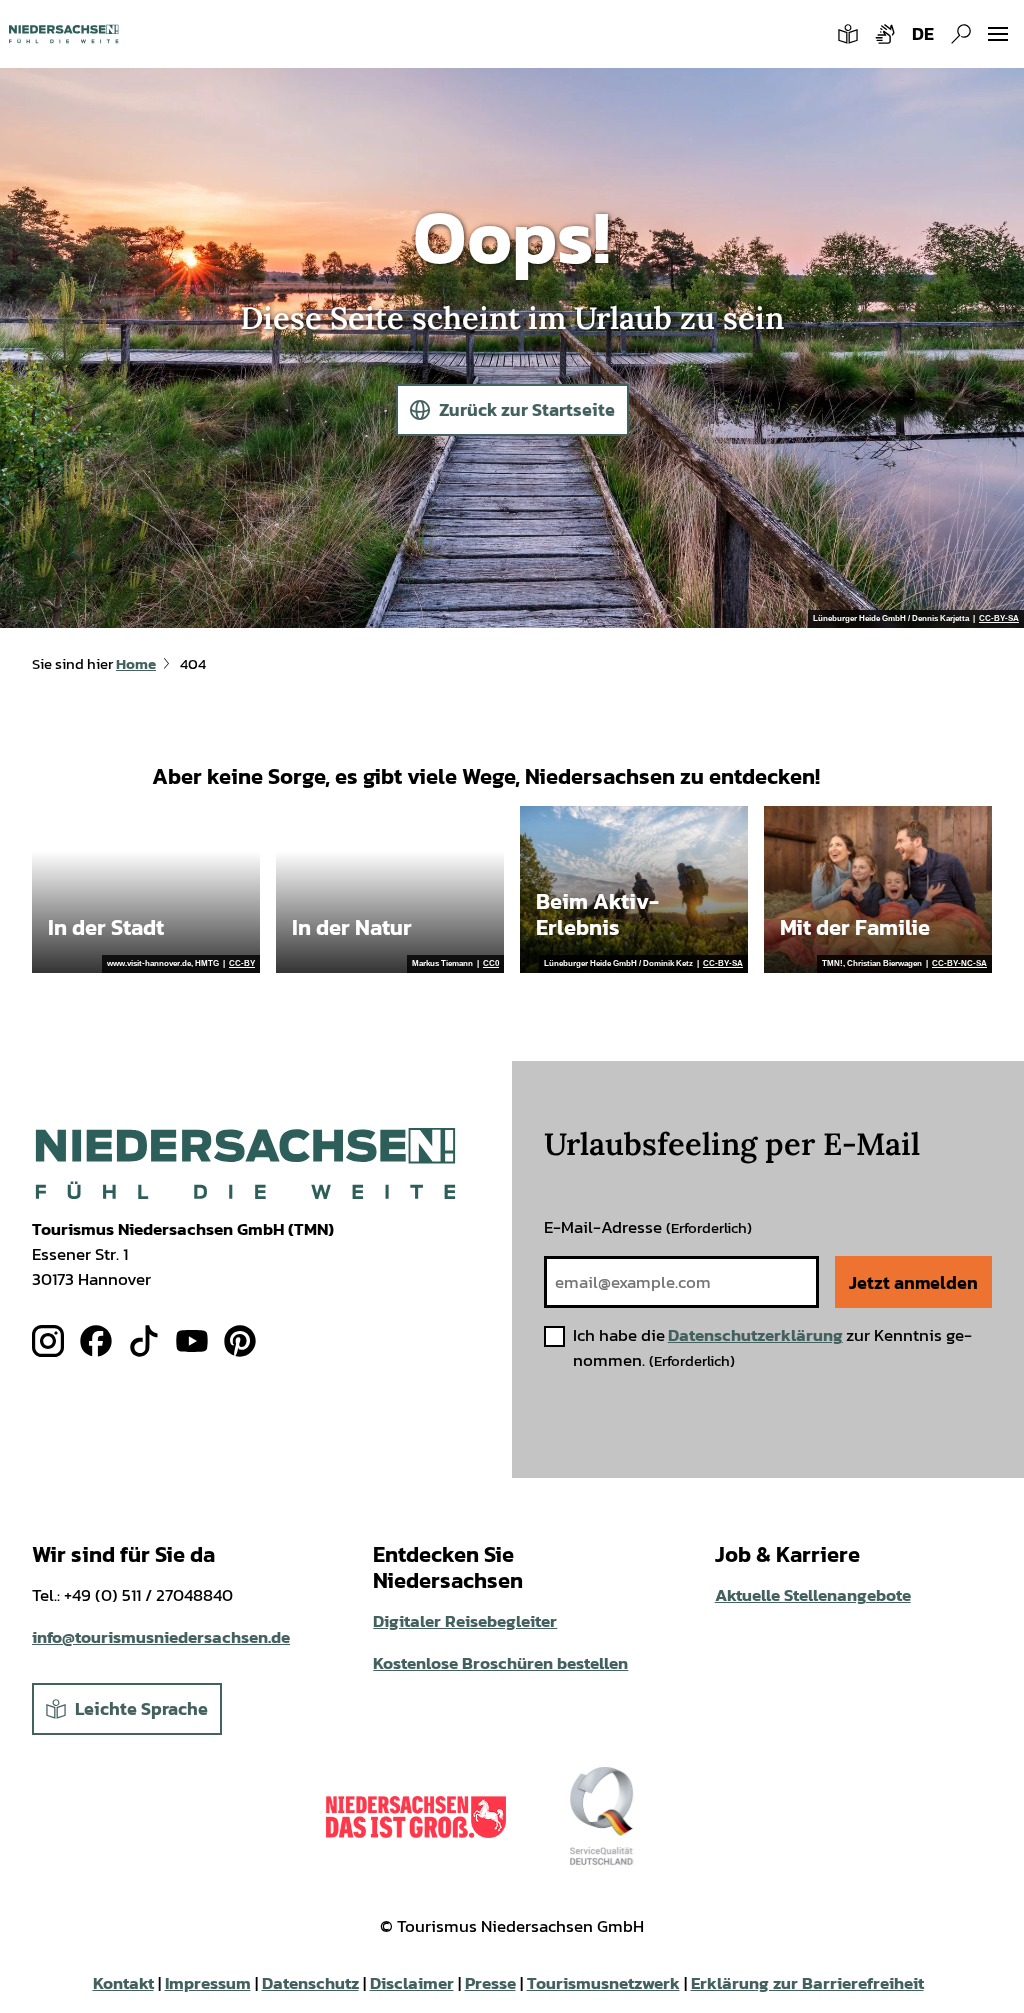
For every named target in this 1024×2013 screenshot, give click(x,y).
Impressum (208, 1984)
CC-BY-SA (999, 619)
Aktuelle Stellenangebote (813, 1595)
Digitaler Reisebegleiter (465, 1621)
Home (136, 664)
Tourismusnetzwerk (603, 1984)
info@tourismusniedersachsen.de (161, 1637)
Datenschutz (310, 1984)
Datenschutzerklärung (755, 1335)
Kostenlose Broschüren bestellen (500, 1663)
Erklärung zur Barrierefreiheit (807, 1984)
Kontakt (123, 1984)
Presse (490, 1984)
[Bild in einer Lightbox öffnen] (245, 1163)
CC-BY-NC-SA (959, 964)
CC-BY (242, 964)
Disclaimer (412, 1984)
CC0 (491, 964)
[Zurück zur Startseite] (63, 34)
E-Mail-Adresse (648, 1227)
